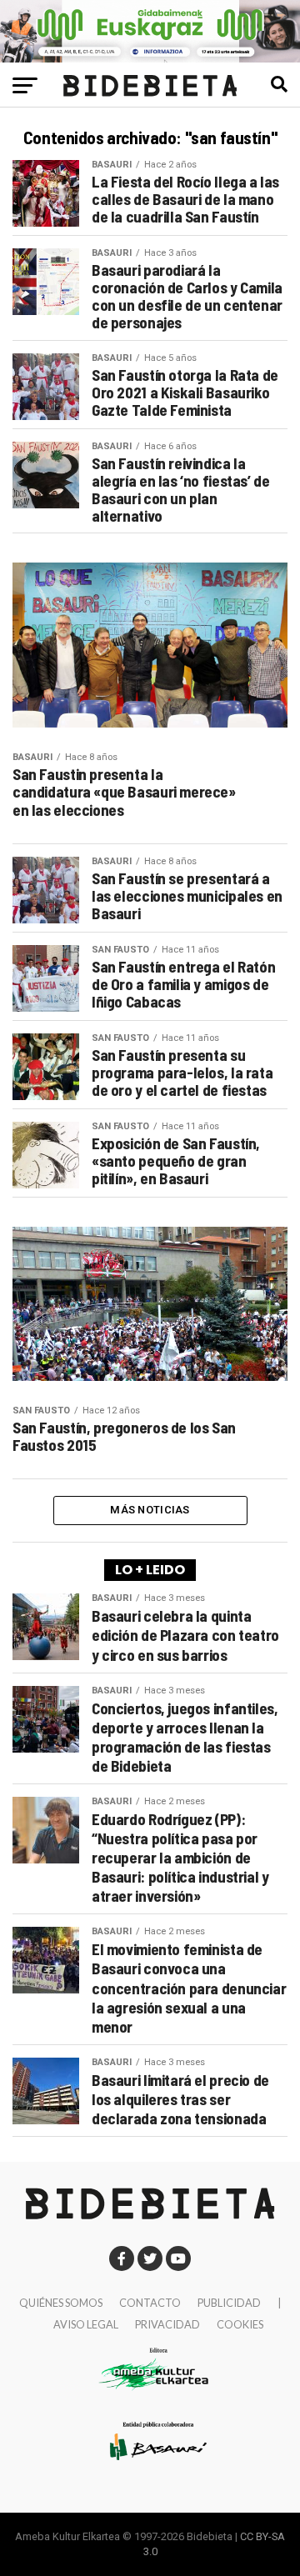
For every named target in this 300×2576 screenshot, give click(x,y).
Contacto (150, 2303)
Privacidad (167, 2324)
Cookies (240, 2324)
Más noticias (150, 1510)
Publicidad (229, 2303)
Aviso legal (86, 2324)
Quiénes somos (61, 2303)
